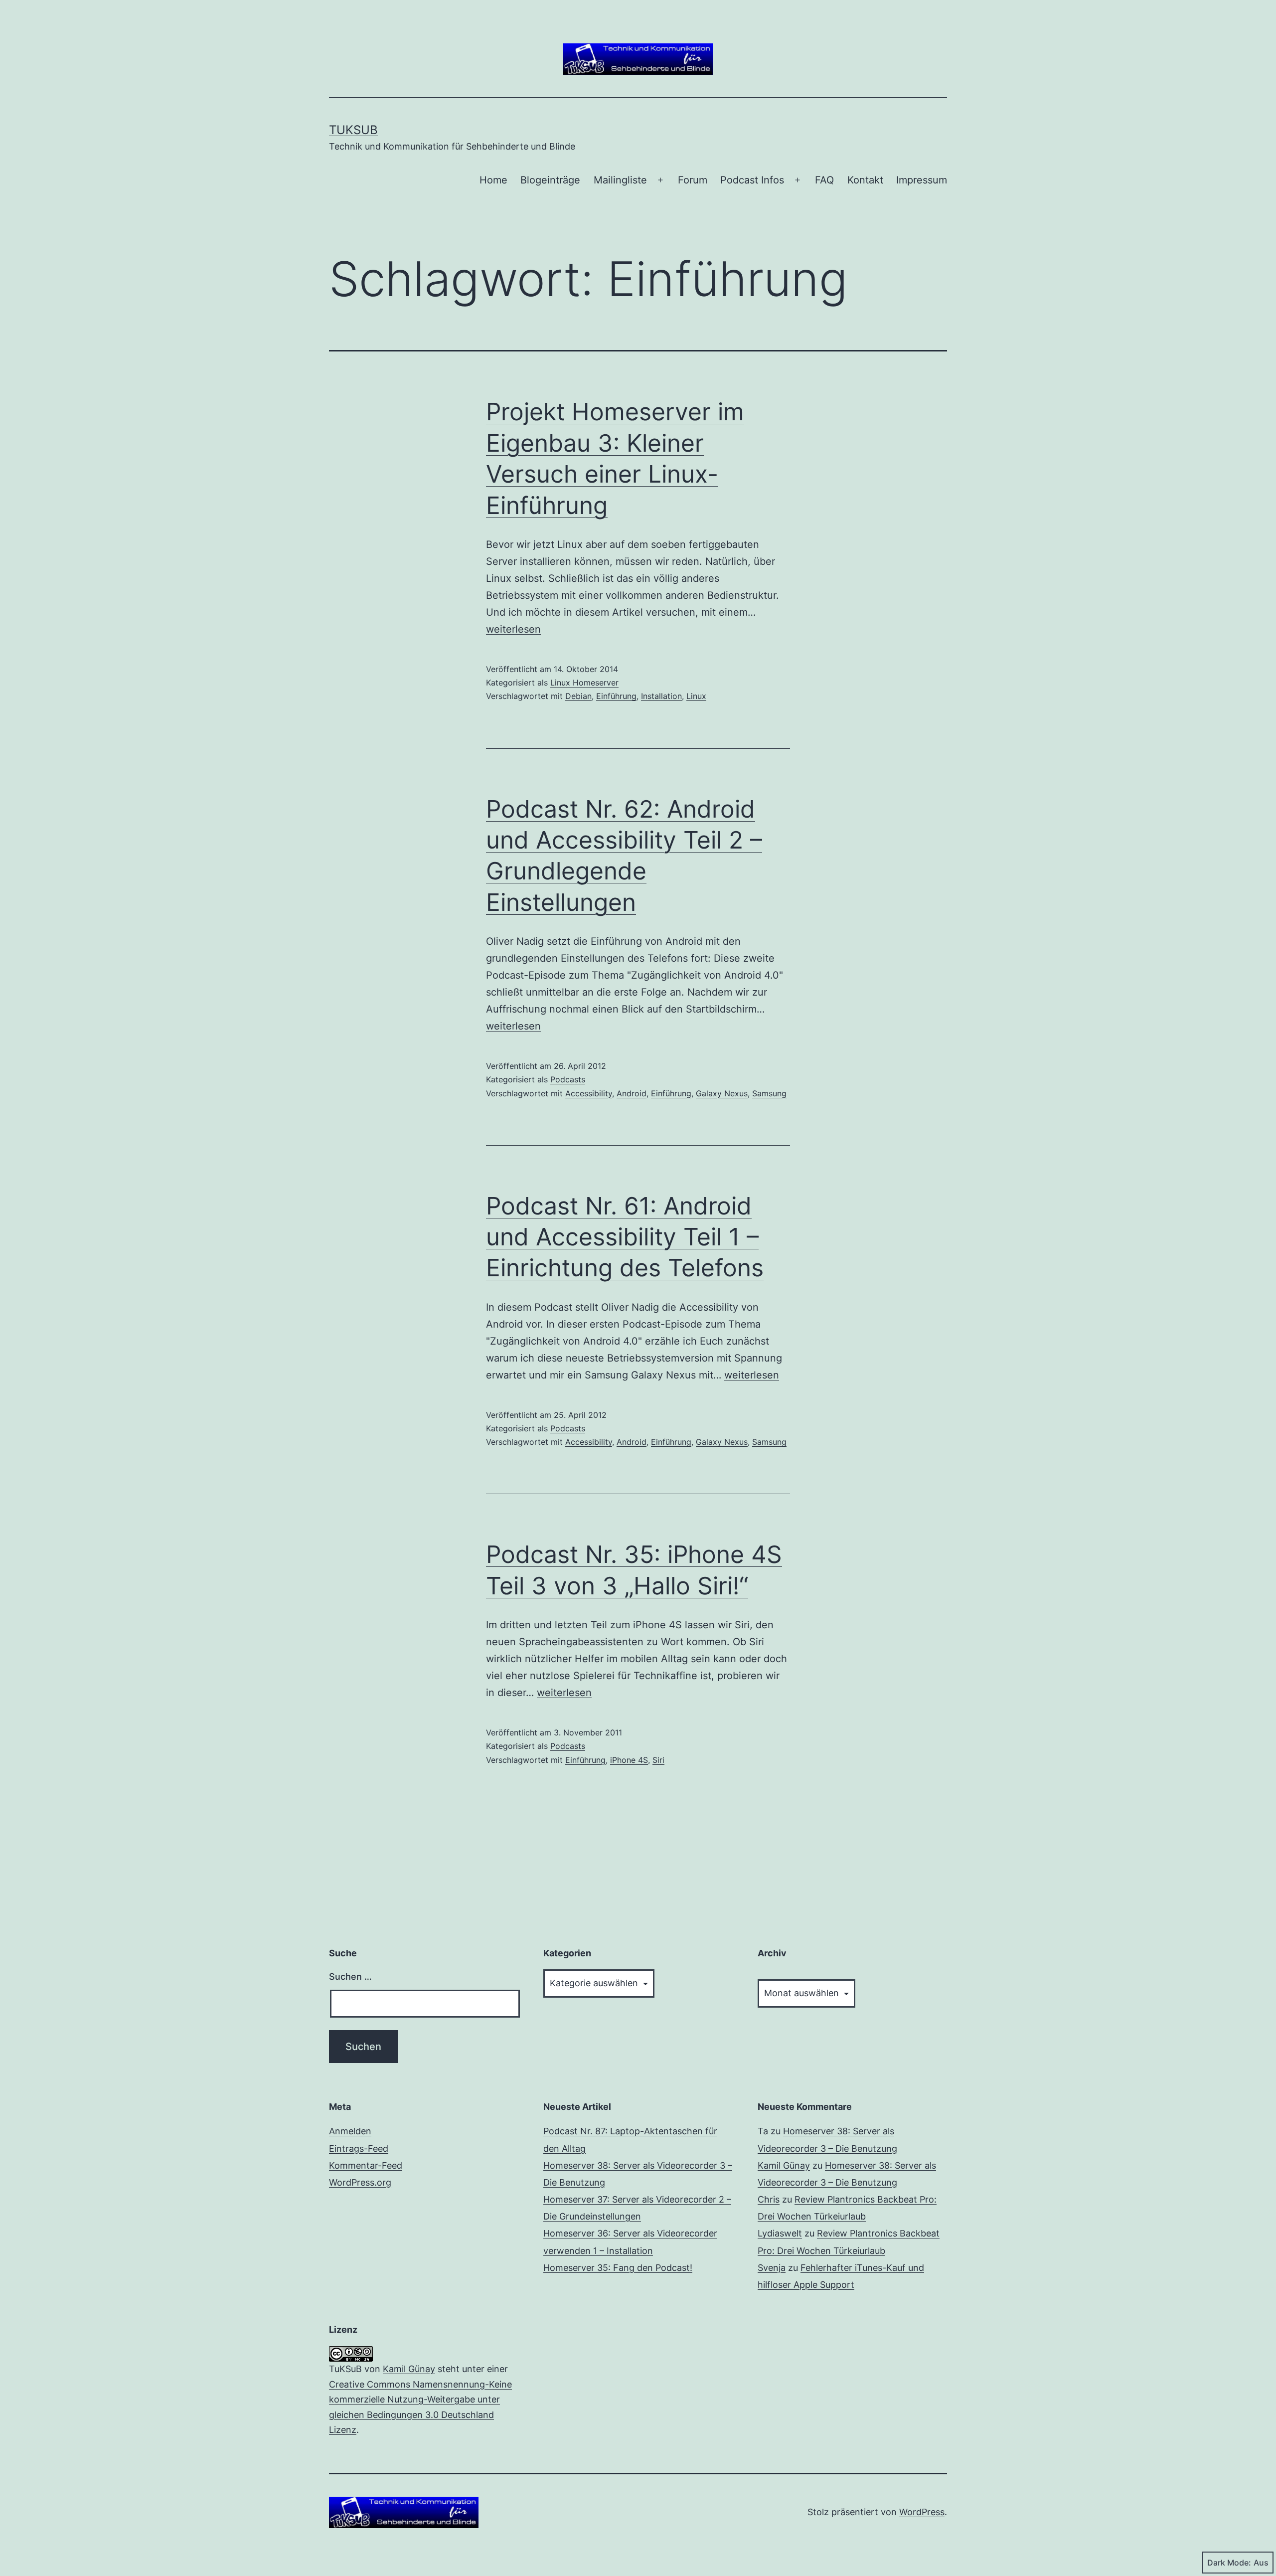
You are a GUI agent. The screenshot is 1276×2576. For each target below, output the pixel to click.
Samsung (769, 1093)
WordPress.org (360, 2182)
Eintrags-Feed (359, 2148)
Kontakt (865, 180)
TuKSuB (353, 130)
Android (632, 1093)
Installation (661, 696)
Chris (769, 2199)
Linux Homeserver (584, 683)
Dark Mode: (1229, 2563)
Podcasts (568, 1079)
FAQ (824, 180)
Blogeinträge (550, 180)
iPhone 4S (629, 1760)
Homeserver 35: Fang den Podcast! (618, 2268)
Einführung (616, 696)
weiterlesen (513, 629)
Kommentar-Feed (366, 2165)
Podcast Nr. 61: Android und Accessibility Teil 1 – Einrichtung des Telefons (625, 1237)
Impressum (922, 180)
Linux (696, 696)
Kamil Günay (784, 2165)
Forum (693, 180)
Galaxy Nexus (722, 1093)
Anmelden (350, 2131)
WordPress (922, 2512)
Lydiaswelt (780, 2233)
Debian (578, 696)
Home (493, 180)
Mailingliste (620, 180)
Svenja (772, 2268)
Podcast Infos (752, 180)
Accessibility (589, 1093)
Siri (658, 1760)
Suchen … (350, 1976)
